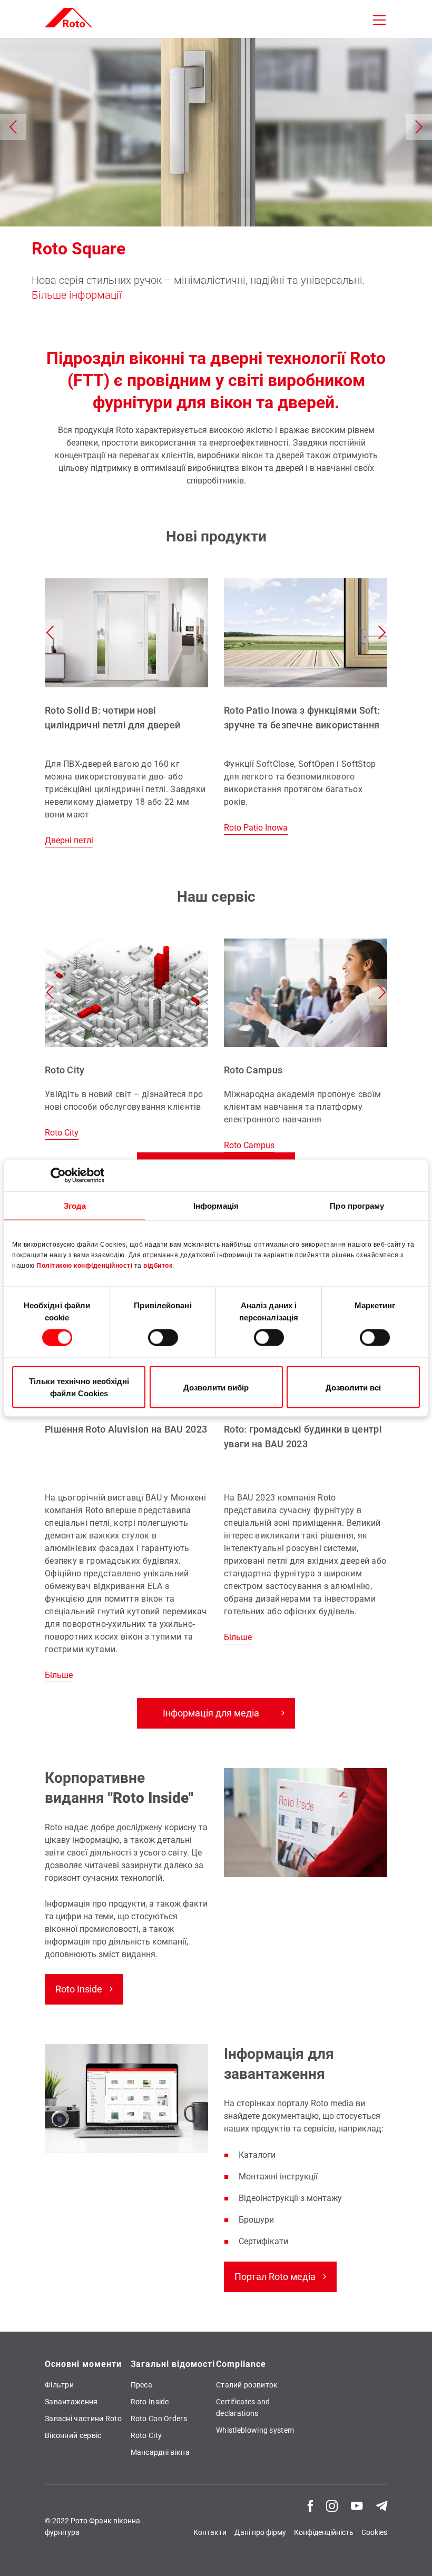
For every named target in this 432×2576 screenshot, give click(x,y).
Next (419, 127)
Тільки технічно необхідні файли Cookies (79, 1387)
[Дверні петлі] (126, 713)
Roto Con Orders (159, 2419)
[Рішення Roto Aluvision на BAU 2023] (126, 1478)
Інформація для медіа (211, 1713)
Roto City (146, 2435)
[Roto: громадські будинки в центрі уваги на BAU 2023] (306, 1459)
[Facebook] (310, 2505)
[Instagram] (332, 2505)
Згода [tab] (75, 1205)
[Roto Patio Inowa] (306, 706)
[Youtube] (357, 2505)
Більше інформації (76, 295)
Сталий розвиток (247, 2385)
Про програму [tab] (357, 1205)
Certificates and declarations (243, 2407)
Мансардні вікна (160, 2452)
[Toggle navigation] (379, 20)
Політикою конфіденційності (84, 1266)
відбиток (158, 1266)
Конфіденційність (324, 2532)
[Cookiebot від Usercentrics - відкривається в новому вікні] (58, 1175)
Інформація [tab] (216, 1205)
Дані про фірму (260, 2532)
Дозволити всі (353, 1387)
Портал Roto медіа (275, 2277)
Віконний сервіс (73, 2435)
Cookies (374, 2532)
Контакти (210, 2532)
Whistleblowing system (255, 2430)
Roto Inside (79, 1989)
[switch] (163, 1337)
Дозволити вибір (216, 1387)
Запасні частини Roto (83, 2419)
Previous (13, 127)
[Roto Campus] (306, 1045)
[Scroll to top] (409, 2553)
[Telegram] (381, 2505)
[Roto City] (126, 1039)
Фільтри (59, 2385)
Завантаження (71, 2402)
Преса (142, 2385)
